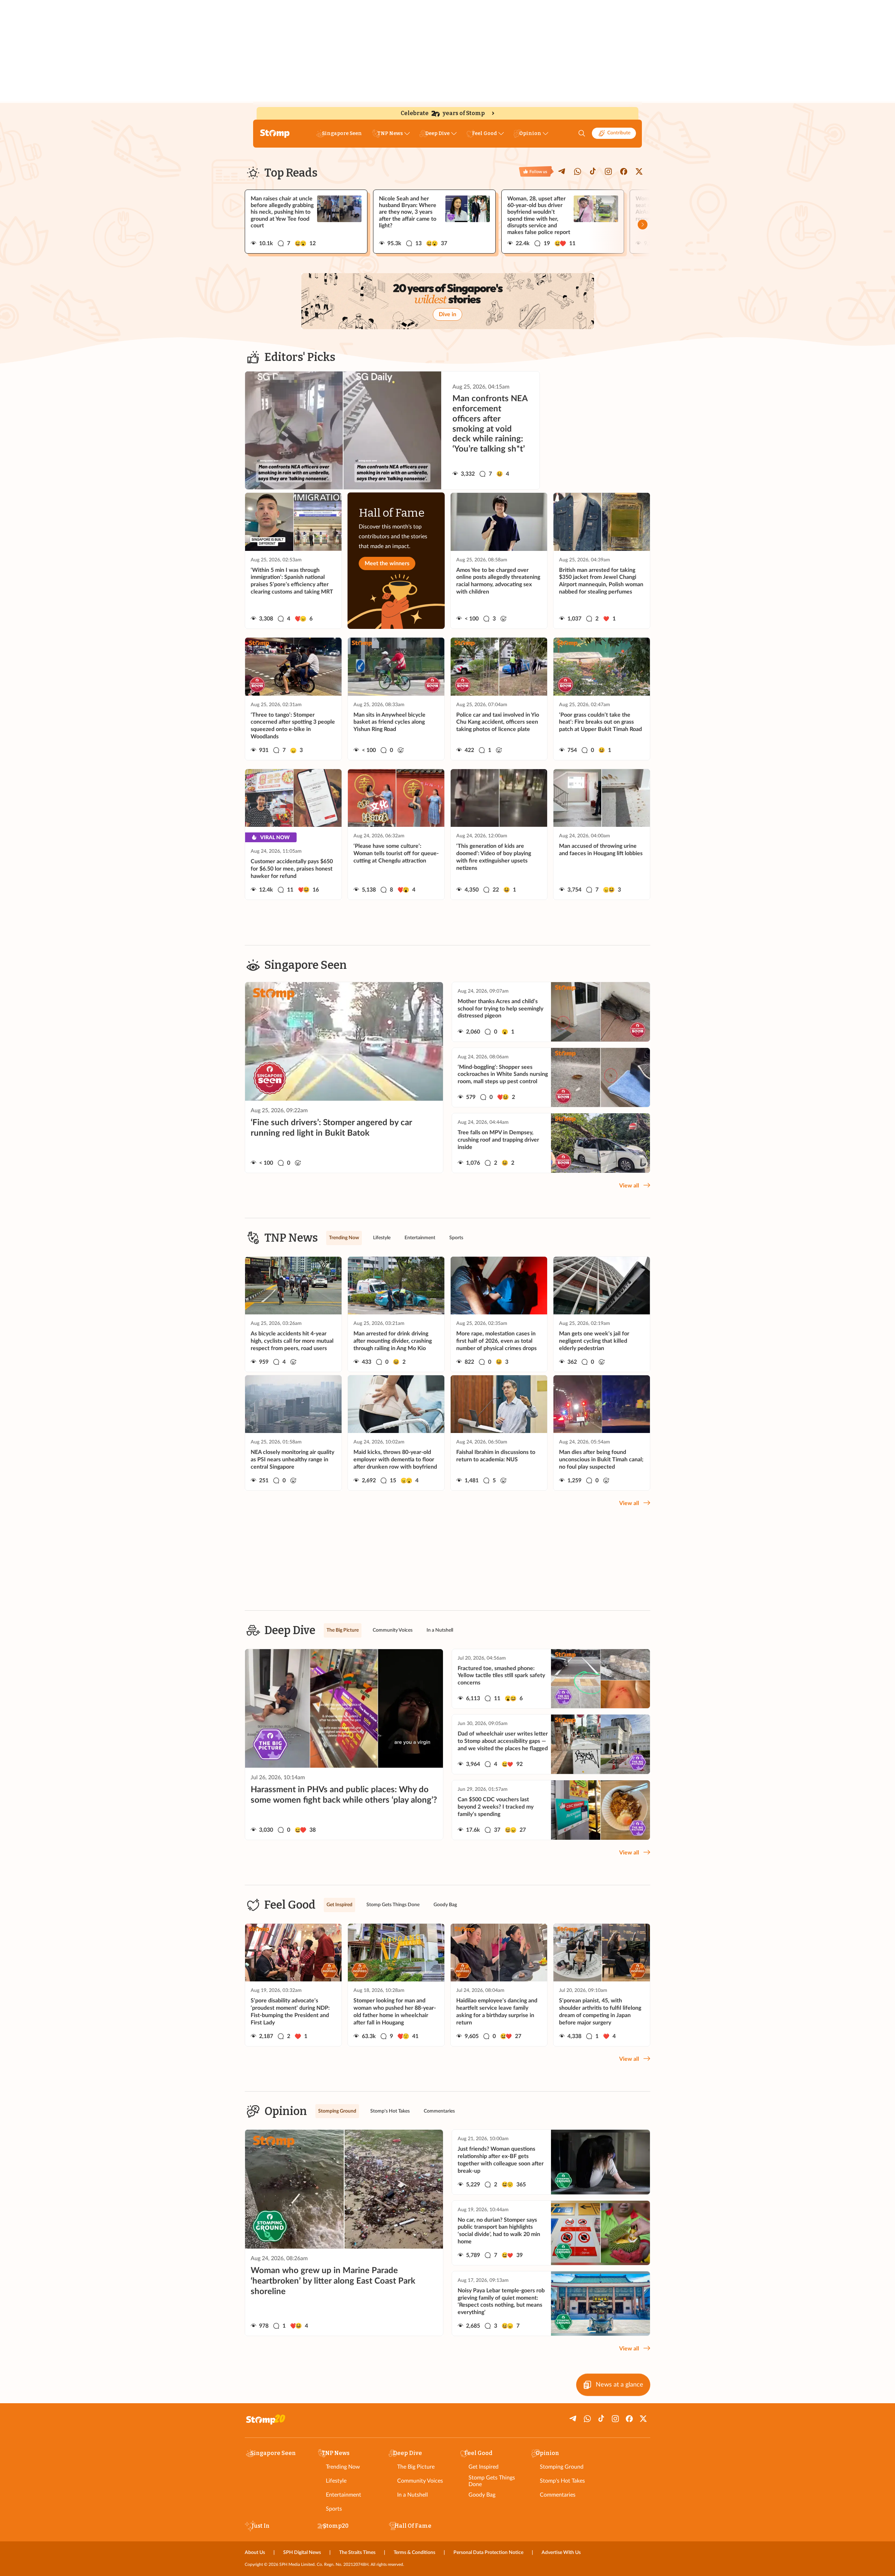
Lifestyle (336, 2481)
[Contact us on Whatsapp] (578, 171)
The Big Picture (416, 2467)
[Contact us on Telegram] (562, 171)
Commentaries (558, 2495)
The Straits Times (357, 2553)
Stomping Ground (562, 2467)
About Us (255, 2553)
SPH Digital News (302, 2553)
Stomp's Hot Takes (562, 2481)
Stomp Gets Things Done (492, 2481)
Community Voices (420, 2481)
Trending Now (343, 2467)
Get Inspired (484, 2467)
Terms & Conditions (414, 2553)
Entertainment (343, 2495)
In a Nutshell (413, 2495)
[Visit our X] (639, 171)
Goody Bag (482, 2495)
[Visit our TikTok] (593, 171)
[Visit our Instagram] (608, 171)
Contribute (619, 133)
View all (629, 1186)
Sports (334, 2509)
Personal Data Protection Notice (488, 2553)
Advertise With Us (561, 2553)
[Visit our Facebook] (624, 171)
